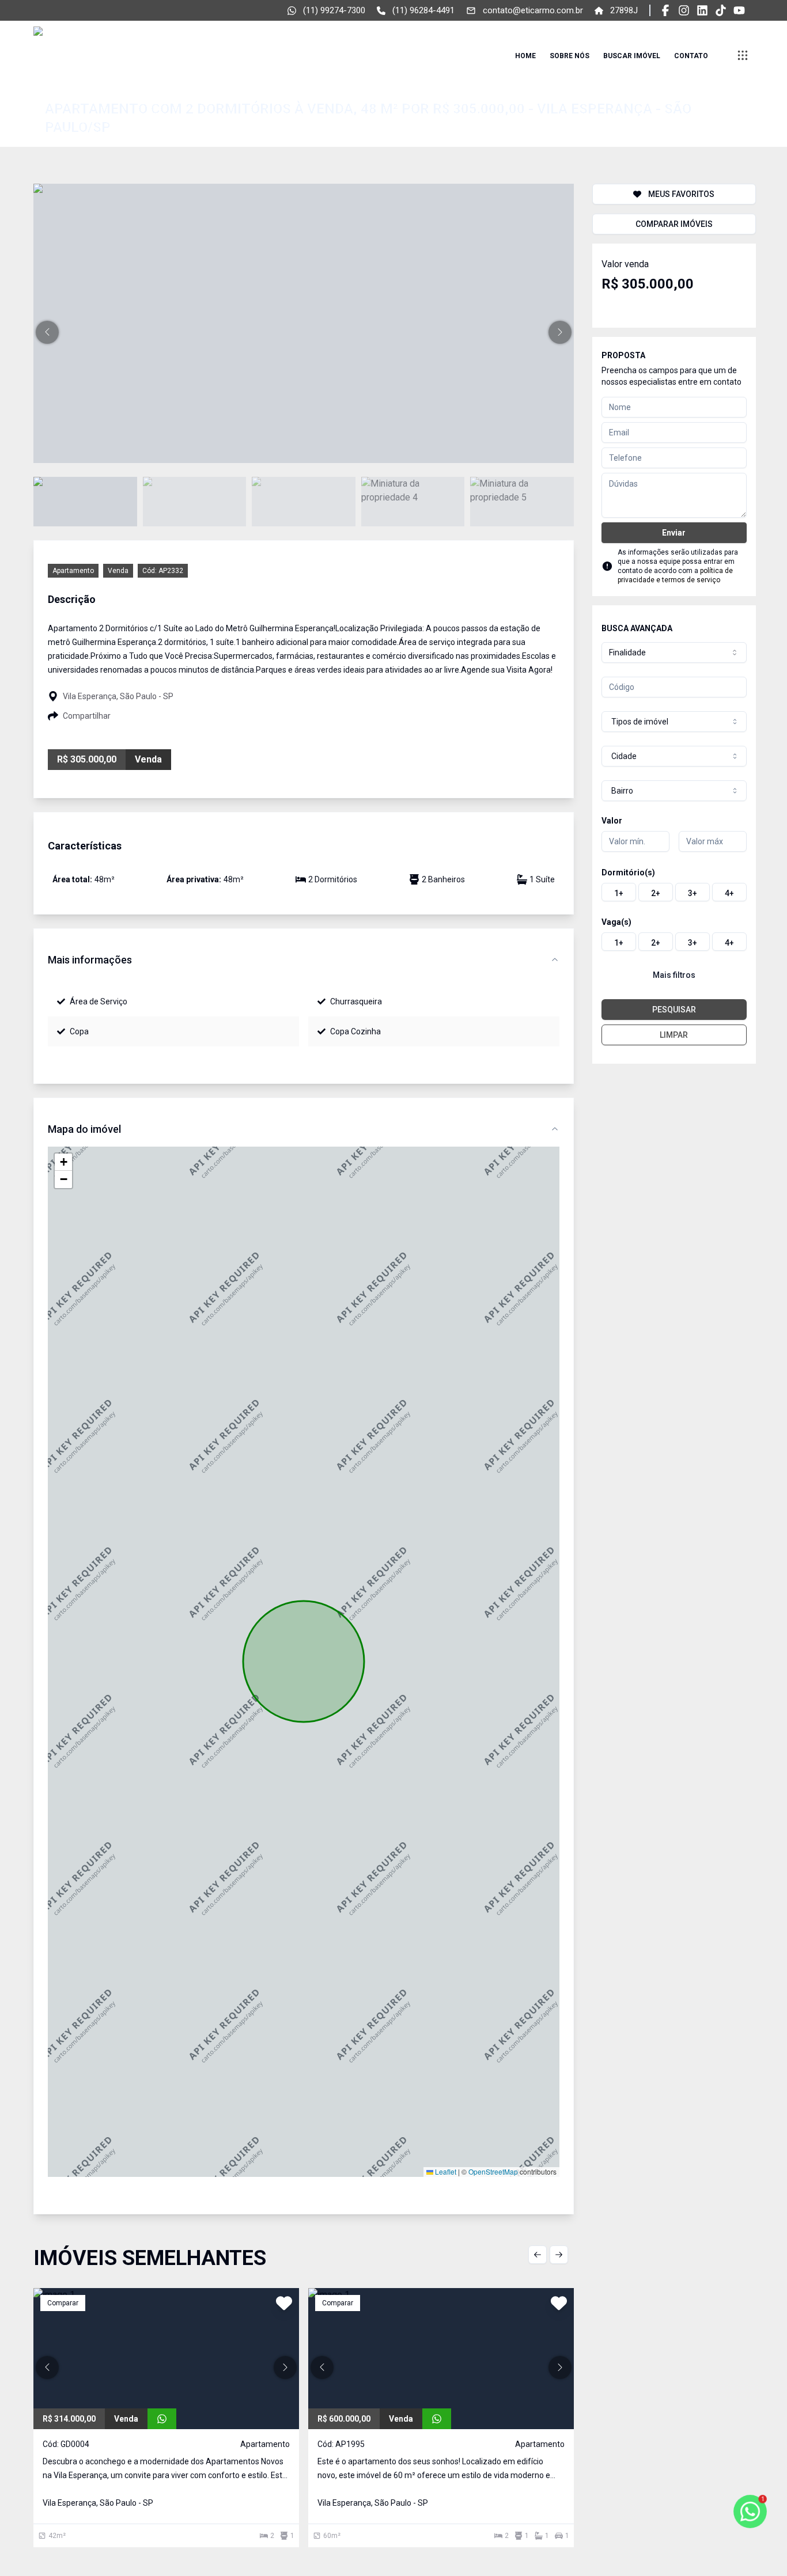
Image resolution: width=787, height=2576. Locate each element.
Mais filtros (674, 975)
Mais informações (90, 960)
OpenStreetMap (493, 2171)
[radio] (619, 892)
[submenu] (743, 55)
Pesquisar (674, 1010)
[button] (47, 332)
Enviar (674, 533)
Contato (691, 56)
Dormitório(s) (628, 872)
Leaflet (445, 2171)
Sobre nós (570, 56)
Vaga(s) (616, 922)
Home (525, 56)
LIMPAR (674, 1035)
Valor (612, 821)
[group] (674, 892)
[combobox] (674, 652)
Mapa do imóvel (84, 1129)
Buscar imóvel (632, 56)
